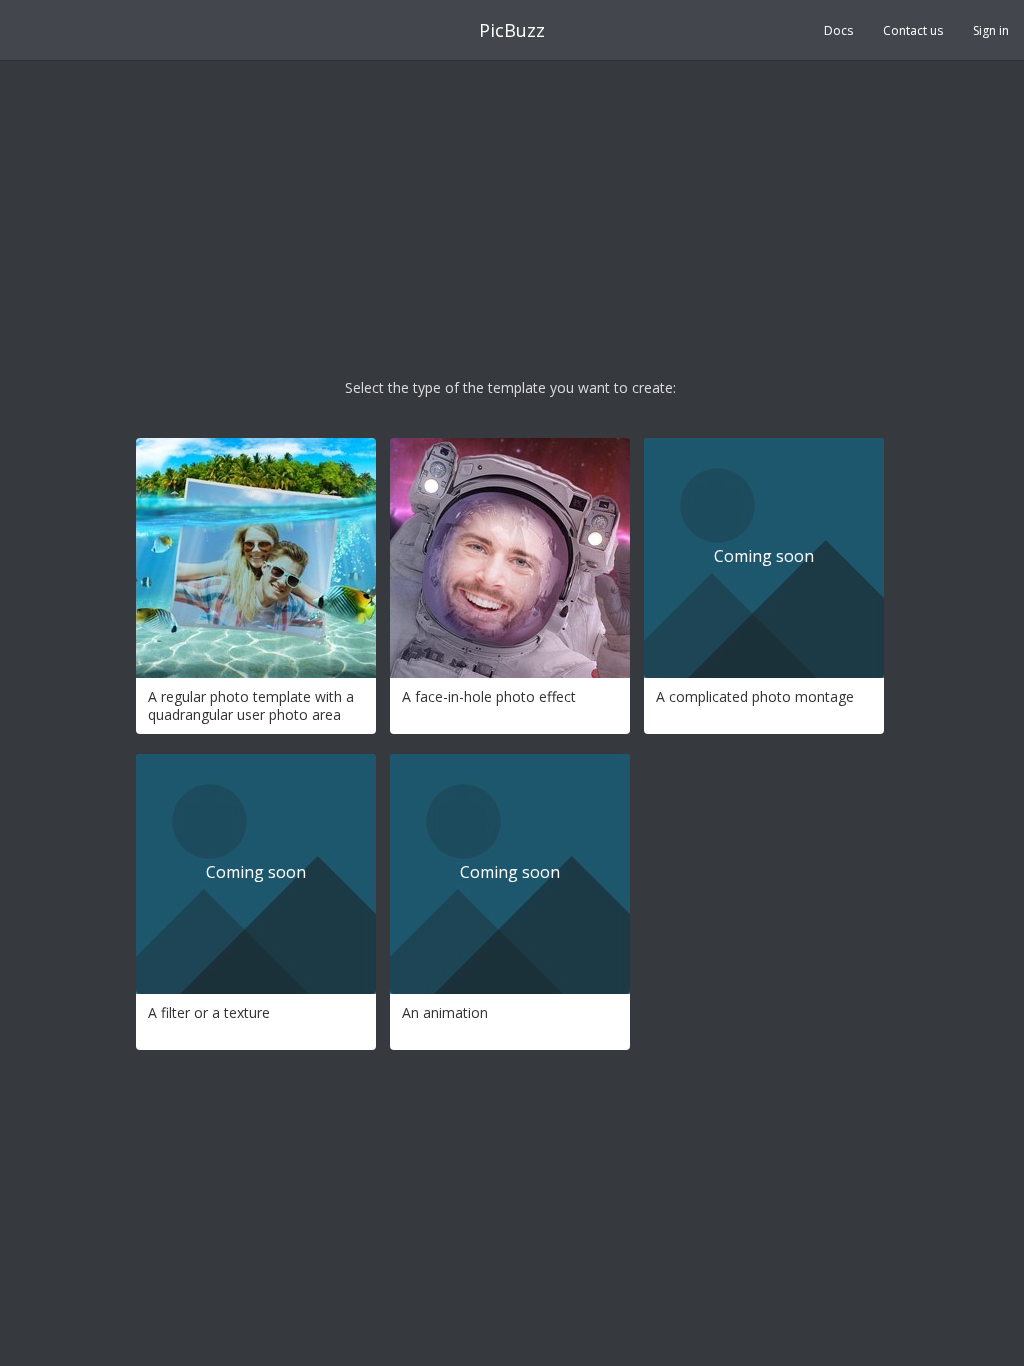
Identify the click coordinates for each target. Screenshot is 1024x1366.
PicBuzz (512, 30)
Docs (838, 30)
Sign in (991, 30)
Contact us (913, 30)
